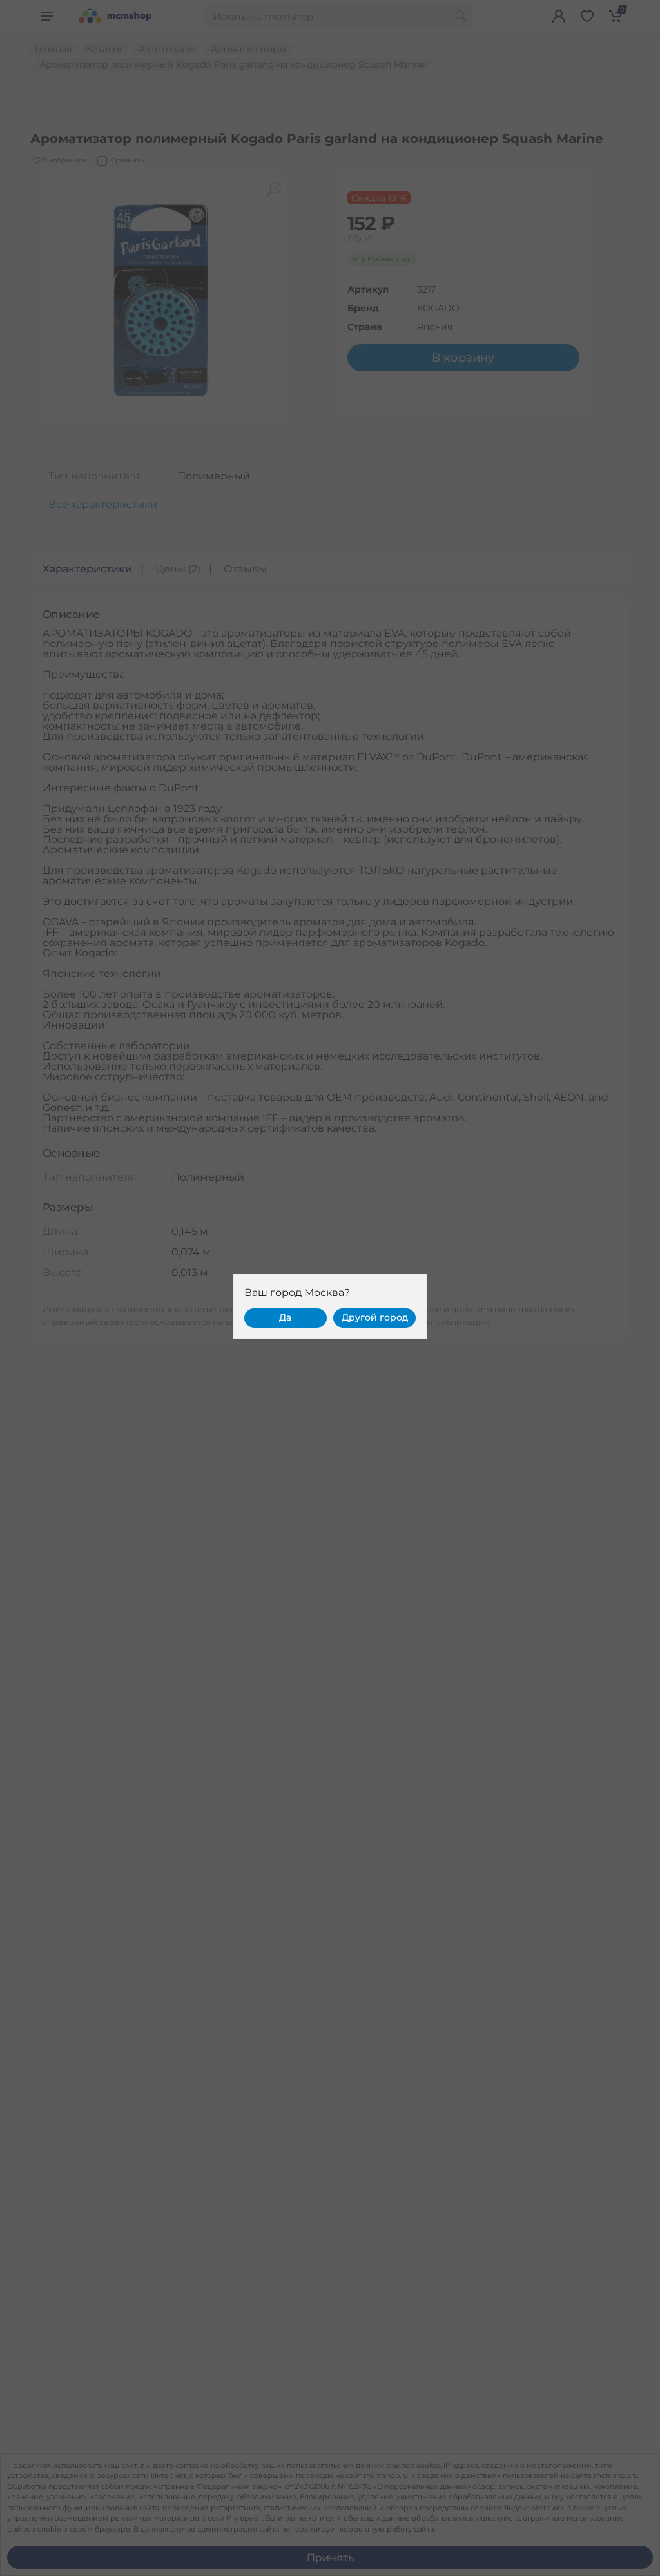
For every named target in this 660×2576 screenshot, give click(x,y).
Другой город (375, 1317)
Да (285, 1317)
